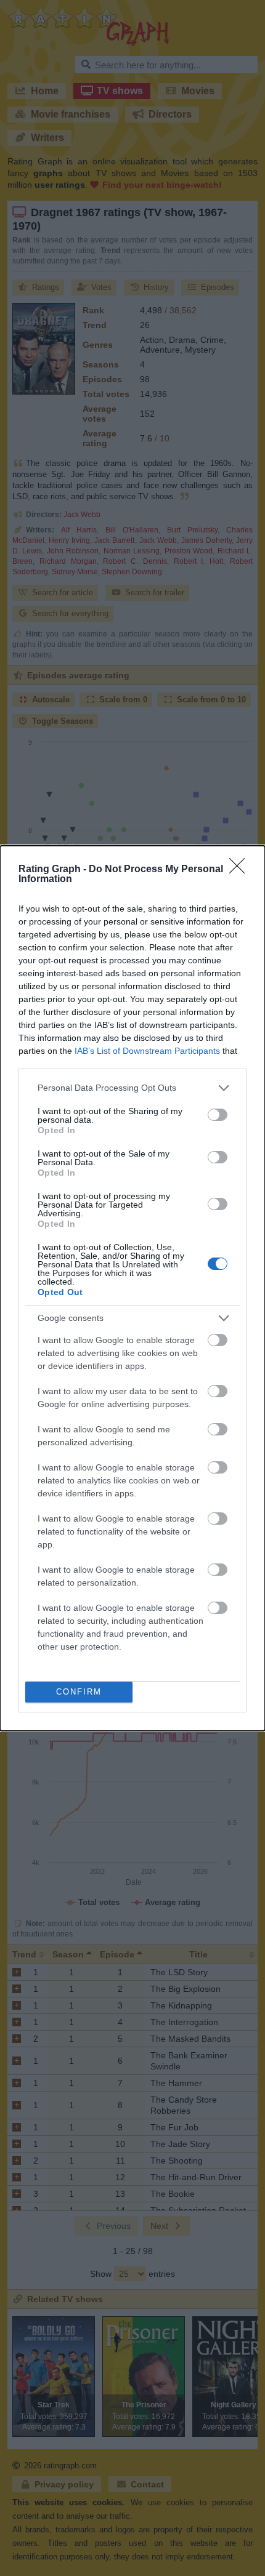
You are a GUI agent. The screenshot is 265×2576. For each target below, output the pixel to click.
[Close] (241, 870)
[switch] (218, 1115)
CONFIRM (79, 1692)
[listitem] (132, 1088)
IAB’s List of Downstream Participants (147, 1051)
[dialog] (132, 1288)
